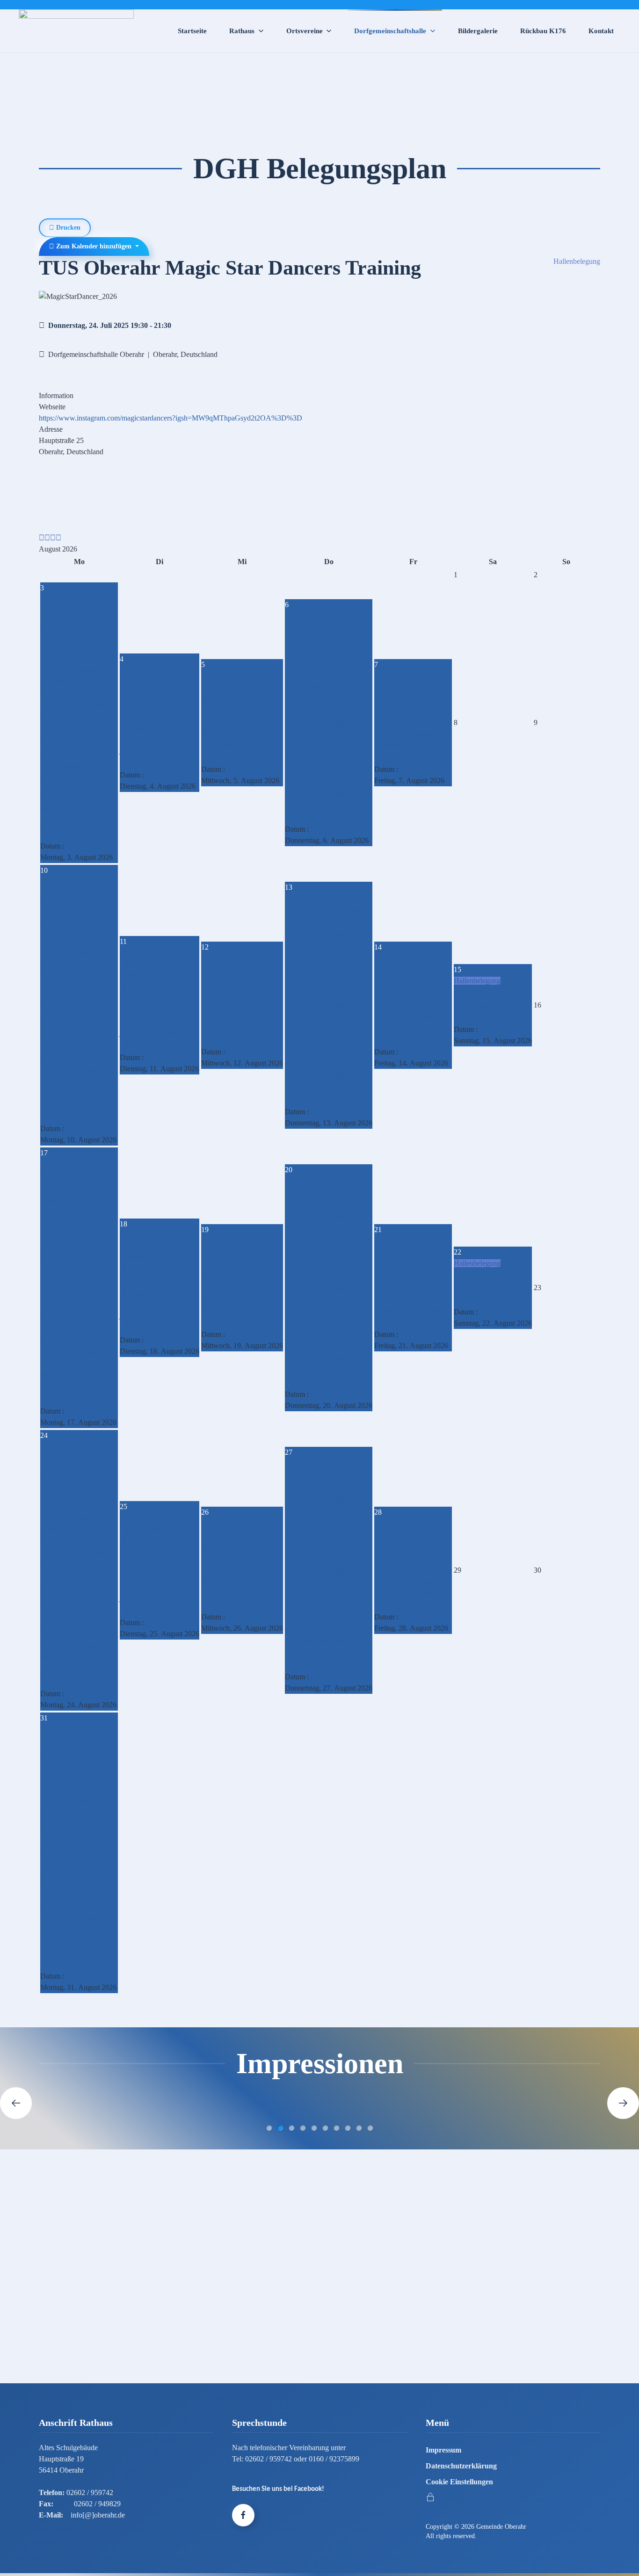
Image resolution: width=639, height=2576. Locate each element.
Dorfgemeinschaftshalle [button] (390, 31)
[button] (16, 2103)
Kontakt (601, 31)
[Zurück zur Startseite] (76, 31)
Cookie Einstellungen (459, 2482)
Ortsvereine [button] (305, 31)
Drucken (67, 228)
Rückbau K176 (543, 31)
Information (56, 395)
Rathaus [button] (242, 31)
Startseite (192, 31)
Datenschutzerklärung (461, 2466)
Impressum (443, 2450)
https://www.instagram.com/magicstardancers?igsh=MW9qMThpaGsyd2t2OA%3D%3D (171, 418)
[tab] (269, 2128)
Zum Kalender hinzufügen (94, 246)
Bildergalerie (478, 31)
